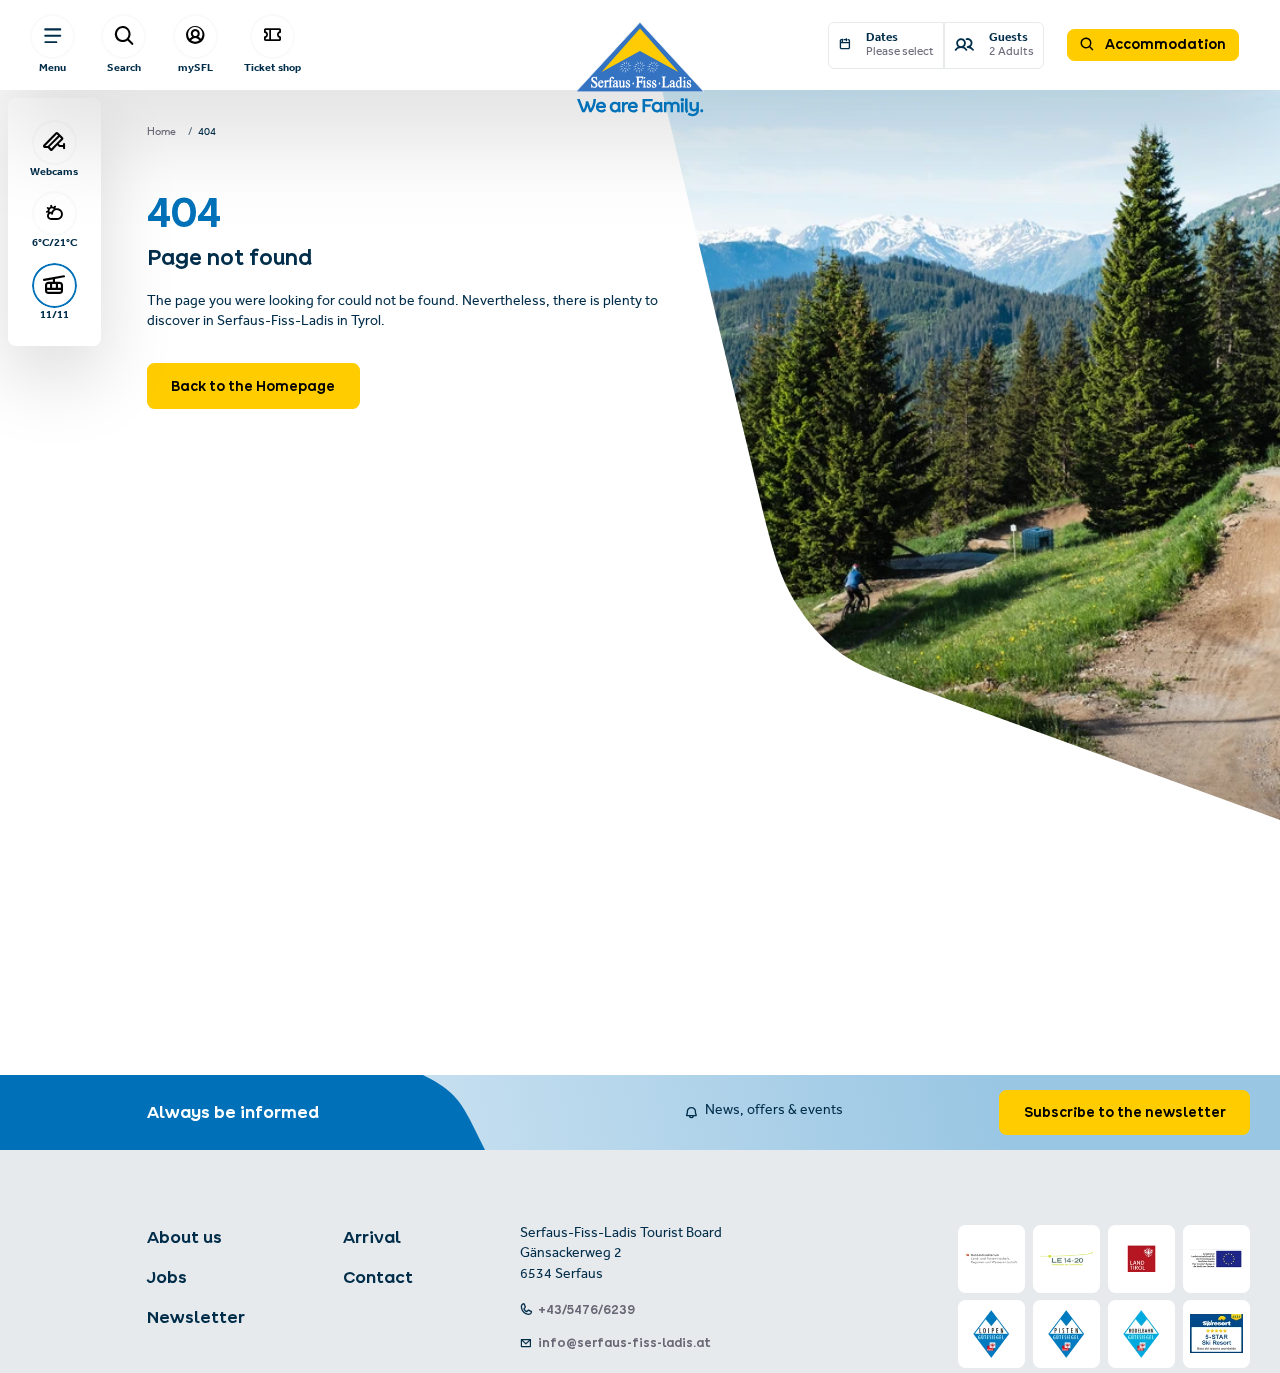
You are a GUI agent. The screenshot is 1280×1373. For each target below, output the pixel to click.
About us (184, 1237)
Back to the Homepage (253, 386)
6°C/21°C (54, 242)
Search (124, 67)
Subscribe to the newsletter (1125, 1112)
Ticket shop (272, 67)
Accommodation (1164, 44)
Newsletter (196, 1317)
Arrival (372, 1237)
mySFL (195, 67)
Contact (378, 1277)
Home (161, 133)
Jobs (167, 1277)
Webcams (54, 171)
